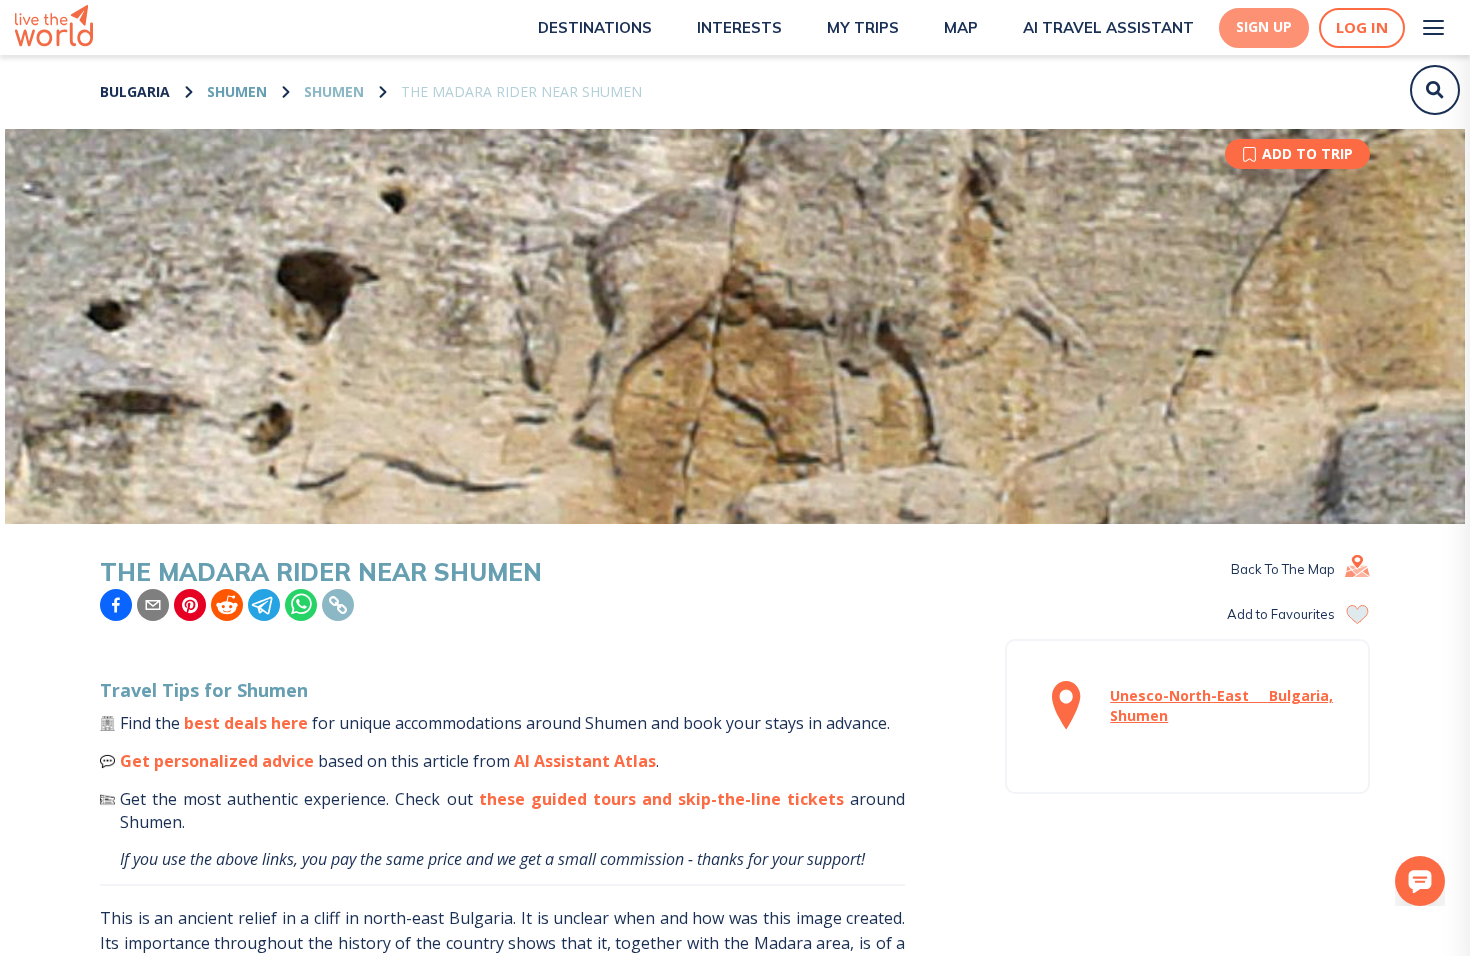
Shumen (237, 91)
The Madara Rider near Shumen (521, 91)
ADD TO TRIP (1307, 153)
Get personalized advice (217, 761)
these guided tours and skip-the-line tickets (661, 799)
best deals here (246, 723)
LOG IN (1362, 27)
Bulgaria (135, 91)
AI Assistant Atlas (585, 761)
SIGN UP (1264, 27)
